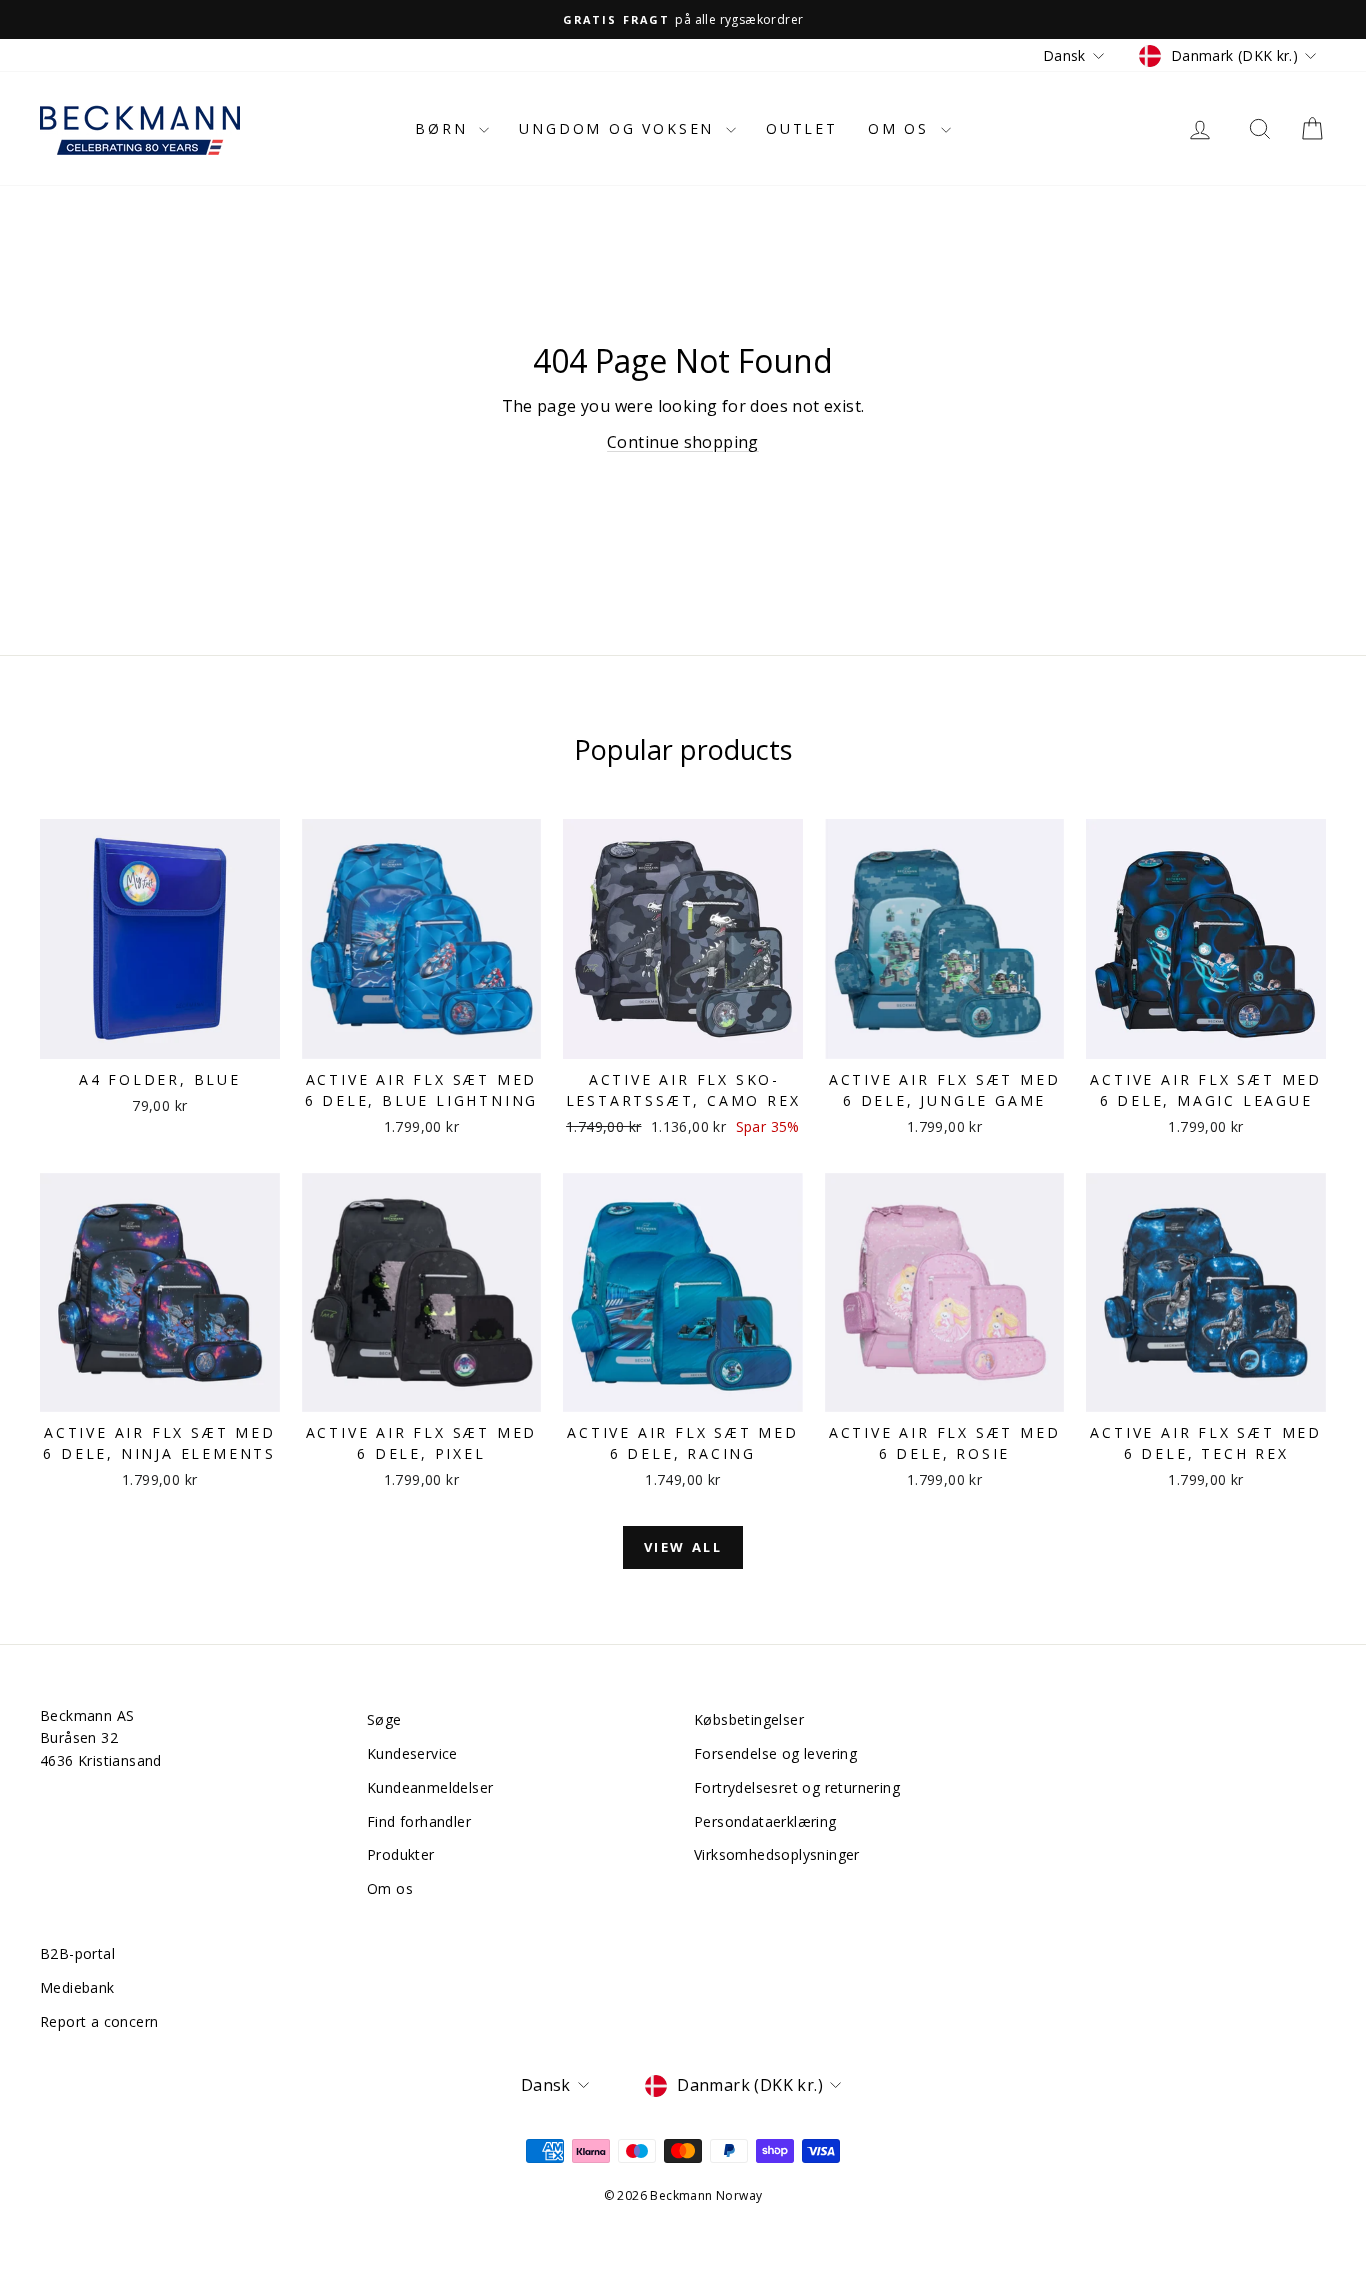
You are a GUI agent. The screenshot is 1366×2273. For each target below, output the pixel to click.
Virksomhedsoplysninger (777, 1854)
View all (683, 1547)
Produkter (401, 1854)
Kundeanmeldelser (430, 1787)
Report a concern (99, 2021)
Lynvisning (160, 1037)
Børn (444, 128)
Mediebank (77, 1987)
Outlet (802, 128)
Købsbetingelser (749, 1719)
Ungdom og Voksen (620, 128)
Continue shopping (683, 442)
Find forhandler (419, 1821)
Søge (384, 1719)
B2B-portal (77, 1953)
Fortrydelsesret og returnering (797, 1787)
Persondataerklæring (765, 1821)
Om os (902, 128)
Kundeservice (412, 1753)
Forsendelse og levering (775, 1753)
